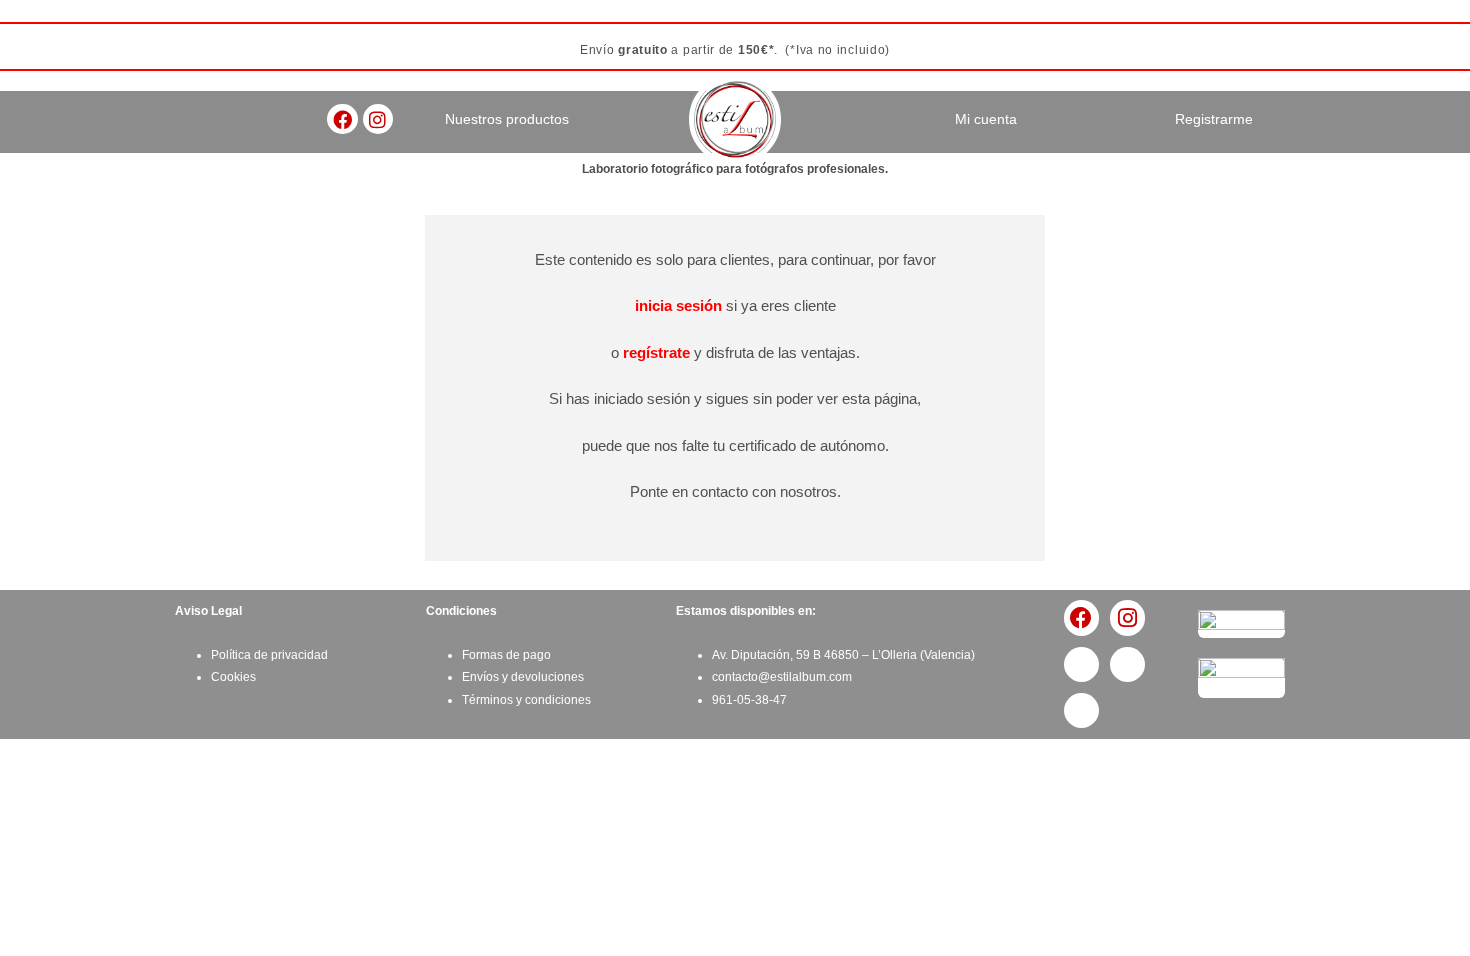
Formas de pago (506, 655)
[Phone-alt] (1081, 664)
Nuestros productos (507, 119)
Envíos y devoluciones (523, 677)
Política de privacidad (269, 655)
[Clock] (1081, 710)
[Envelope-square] (1127, 664)
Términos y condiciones (526, 700)
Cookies (233, 677)
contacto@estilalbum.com (782, 677)
